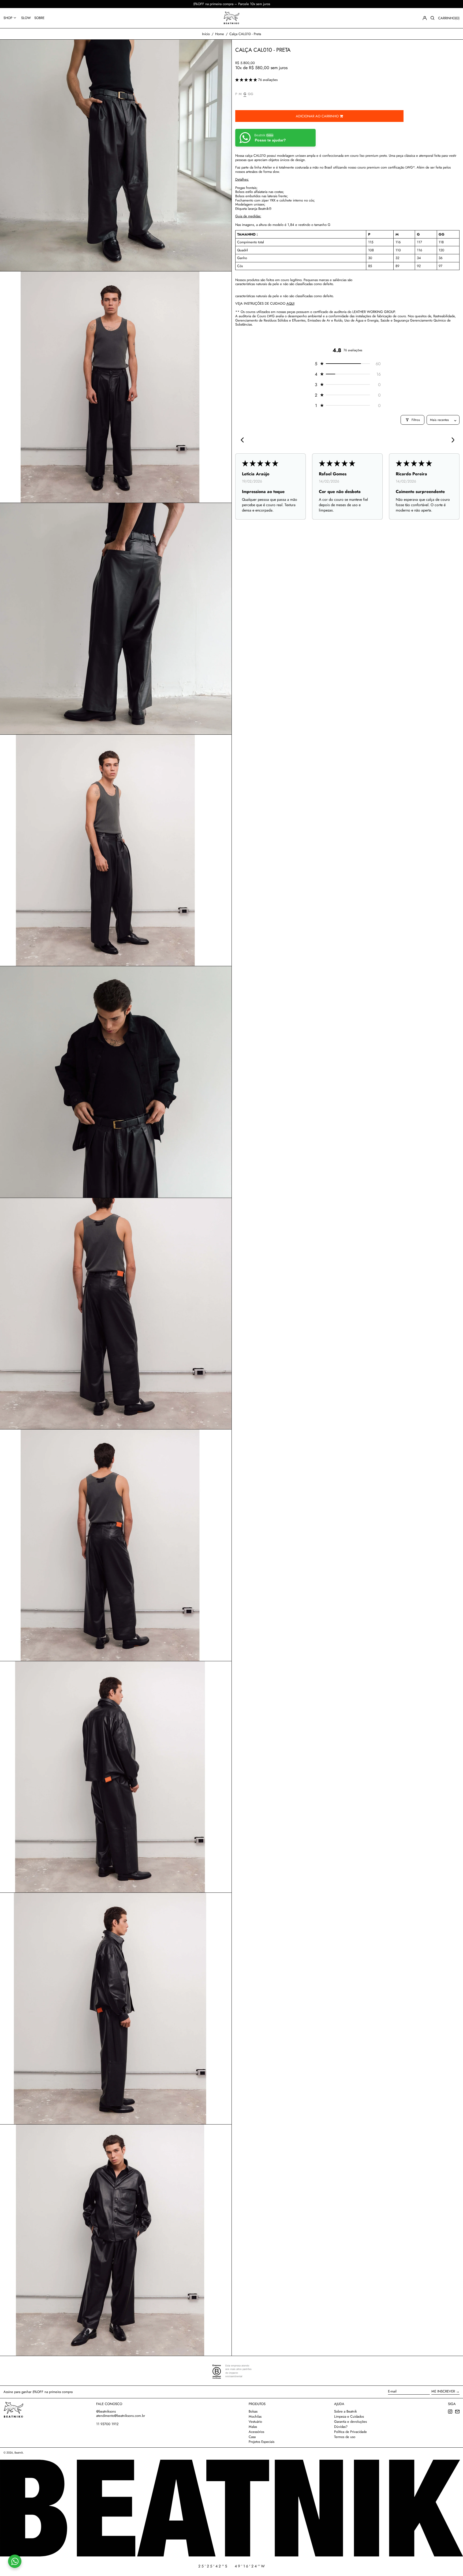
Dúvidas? (341, 2427)
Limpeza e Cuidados (349, 2416)
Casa (252, 2437)
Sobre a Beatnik (346, 2411)
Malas (253, 2427)
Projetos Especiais (262, 2442)
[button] (432, 18)
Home (220, 34)
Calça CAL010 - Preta (245, 34)
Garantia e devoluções (350, 2422)
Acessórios (256, 2432)
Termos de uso (345, 2437)
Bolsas (253, 2411)
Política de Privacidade (350, 2432)
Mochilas (255, 2416)
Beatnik (19, 2453)
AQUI (290, 303)
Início (206, 34)
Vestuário (255, 2422)
